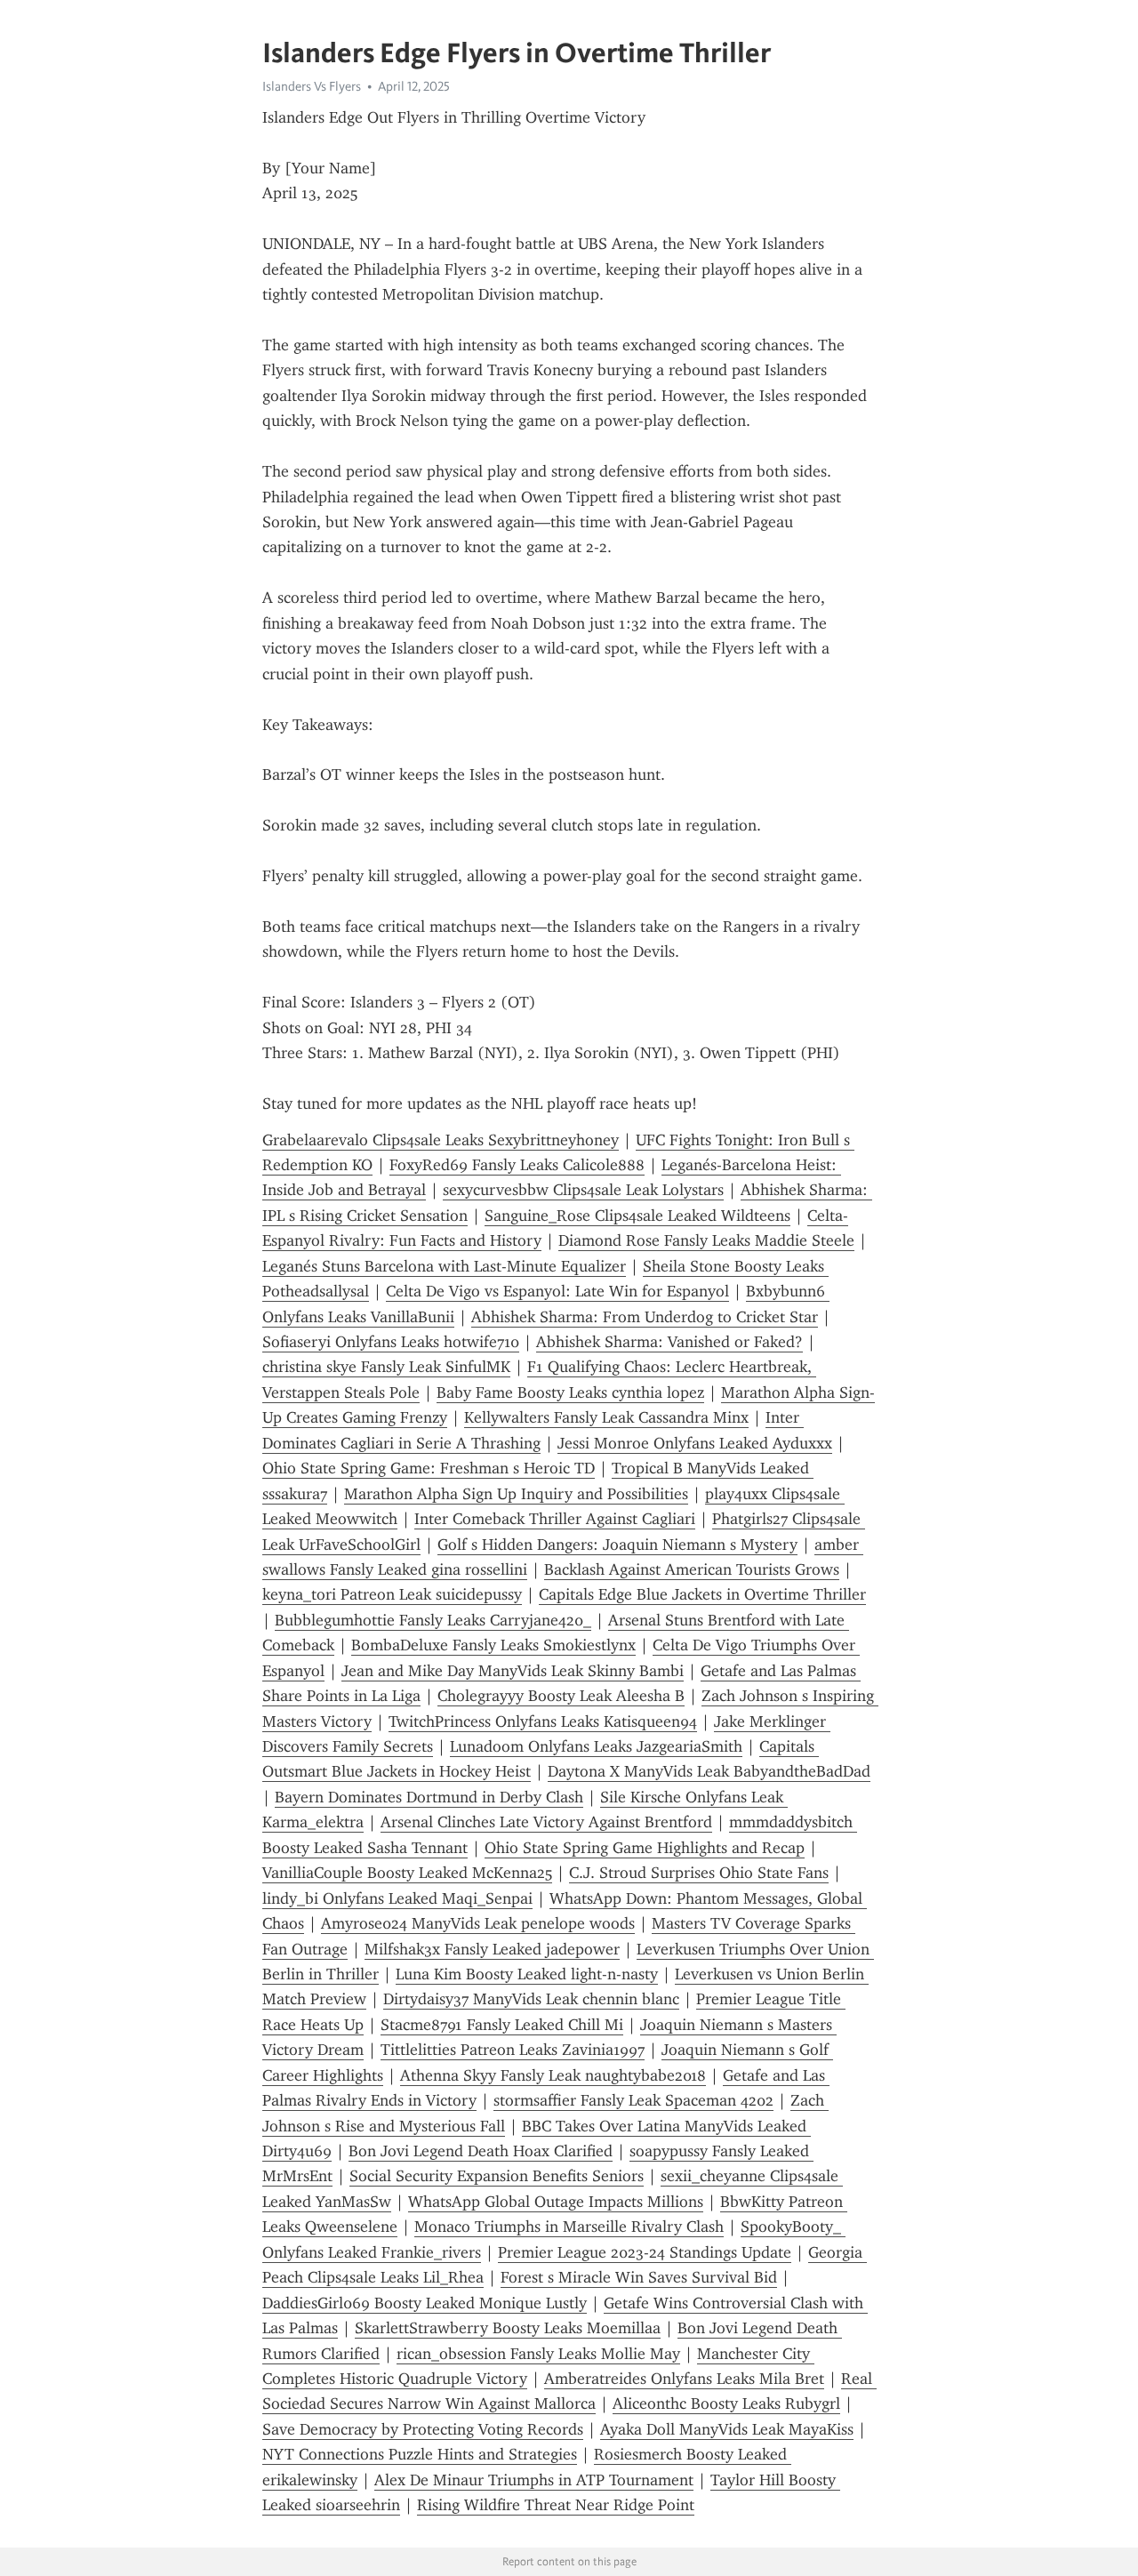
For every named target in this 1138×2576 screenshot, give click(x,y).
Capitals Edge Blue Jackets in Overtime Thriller (702, 1594)
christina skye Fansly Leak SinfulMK (386, 1367)
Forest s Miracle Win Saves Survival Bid (639, 2277)
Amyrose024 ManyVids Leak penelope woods (478, 1923)
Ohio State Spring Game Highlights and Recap (645, 1848)
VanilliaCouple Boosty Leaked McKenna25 (407, 1873)
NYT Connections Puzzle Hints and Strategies (420, 2454)
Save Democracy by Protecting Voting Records (423, 2429)
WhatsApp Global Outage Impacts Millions (556, 2202)
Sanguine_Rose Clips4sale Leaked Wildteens (637, 1216)
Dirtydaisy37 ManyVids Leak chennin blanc (531, 1999)
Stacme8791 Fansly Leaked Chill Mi (502, 2025)
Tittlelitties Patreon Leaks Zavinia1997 (513, 2050)
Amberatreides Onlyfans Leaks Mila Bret (684, 2379)
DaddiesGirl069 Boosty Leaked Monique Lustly (425, 2303)
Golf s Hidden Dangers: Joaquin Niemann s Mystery (617, 1545)
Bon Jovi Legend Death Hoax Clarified (481, 2151)
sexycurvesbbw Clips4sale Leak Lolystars (583, 1190)
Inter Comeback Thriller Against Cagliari (555, 1519)
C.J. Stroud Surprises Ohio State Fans (699, 1873)
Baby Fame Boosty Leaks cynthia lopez (570, 1392)
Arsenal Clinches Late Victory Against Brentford (546, 1822)
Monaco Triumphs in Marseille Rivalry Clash (569, 2227)
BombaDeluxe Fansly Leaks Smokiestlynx (493, 1645)
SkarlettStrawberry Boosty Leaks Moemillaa (508, 2328)
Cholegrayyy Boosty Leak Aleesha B (561, 1696)
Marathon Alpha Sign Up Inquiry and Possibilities (516, 1494)
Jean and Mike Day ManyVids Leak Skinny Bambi (513, 1671)
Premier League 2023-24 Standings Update (645, 2252)
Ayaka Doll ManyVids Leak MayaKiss (727, 2429)
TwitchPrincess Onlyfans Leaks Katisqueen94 (543, 1721)
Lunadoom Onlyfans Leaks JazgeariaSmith (596, 1746)
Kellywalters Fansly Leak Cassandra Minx (606, 1417)
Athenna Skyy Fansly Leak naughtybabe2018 (553, 2075)
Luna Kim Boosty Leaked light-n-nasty (527, 1974)
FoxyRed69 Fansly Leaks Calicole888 (517, 1165)
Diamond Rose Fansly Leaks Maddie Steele (706, 1240)
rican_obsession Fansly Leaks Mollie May (538, 2354)
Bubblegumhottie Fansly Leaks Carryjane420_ (433, 1620)
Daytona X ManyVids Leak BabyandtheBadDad (709, 1771)
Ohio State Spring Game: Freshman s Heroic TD (429, 1468)
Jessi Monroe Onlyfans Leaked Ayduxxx (695, 1443)
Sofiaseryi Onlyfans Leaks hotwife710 (391, 1342)
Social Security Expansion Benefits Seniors (497, 2176)
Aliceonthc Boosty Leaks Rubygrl (726, 2403)
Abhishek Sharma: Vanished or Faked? (669, 1342)
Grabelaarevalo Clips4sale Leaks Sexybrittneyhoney (441, 1140)
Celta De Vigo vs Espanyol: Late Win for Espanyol (557, 1291)
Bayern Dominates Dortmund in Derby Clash (429, 1797)
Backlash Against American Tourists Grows (692, 1569)
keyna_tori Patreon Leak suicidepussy (392, 1594)
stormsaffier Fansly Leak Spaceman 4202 (633, 2100)
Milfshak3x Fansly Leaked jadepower (492, 1949)
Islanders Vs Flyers (312, 86)
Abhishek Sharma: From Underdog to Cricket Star (645, 1317)
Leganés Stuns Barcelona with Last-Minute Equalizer (444, 1266)
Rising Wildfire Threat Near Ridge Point (556, 2505)
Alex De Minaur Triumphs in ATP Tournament (534, 2480)
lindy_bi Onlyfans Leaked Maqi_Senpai (397, 1898)
